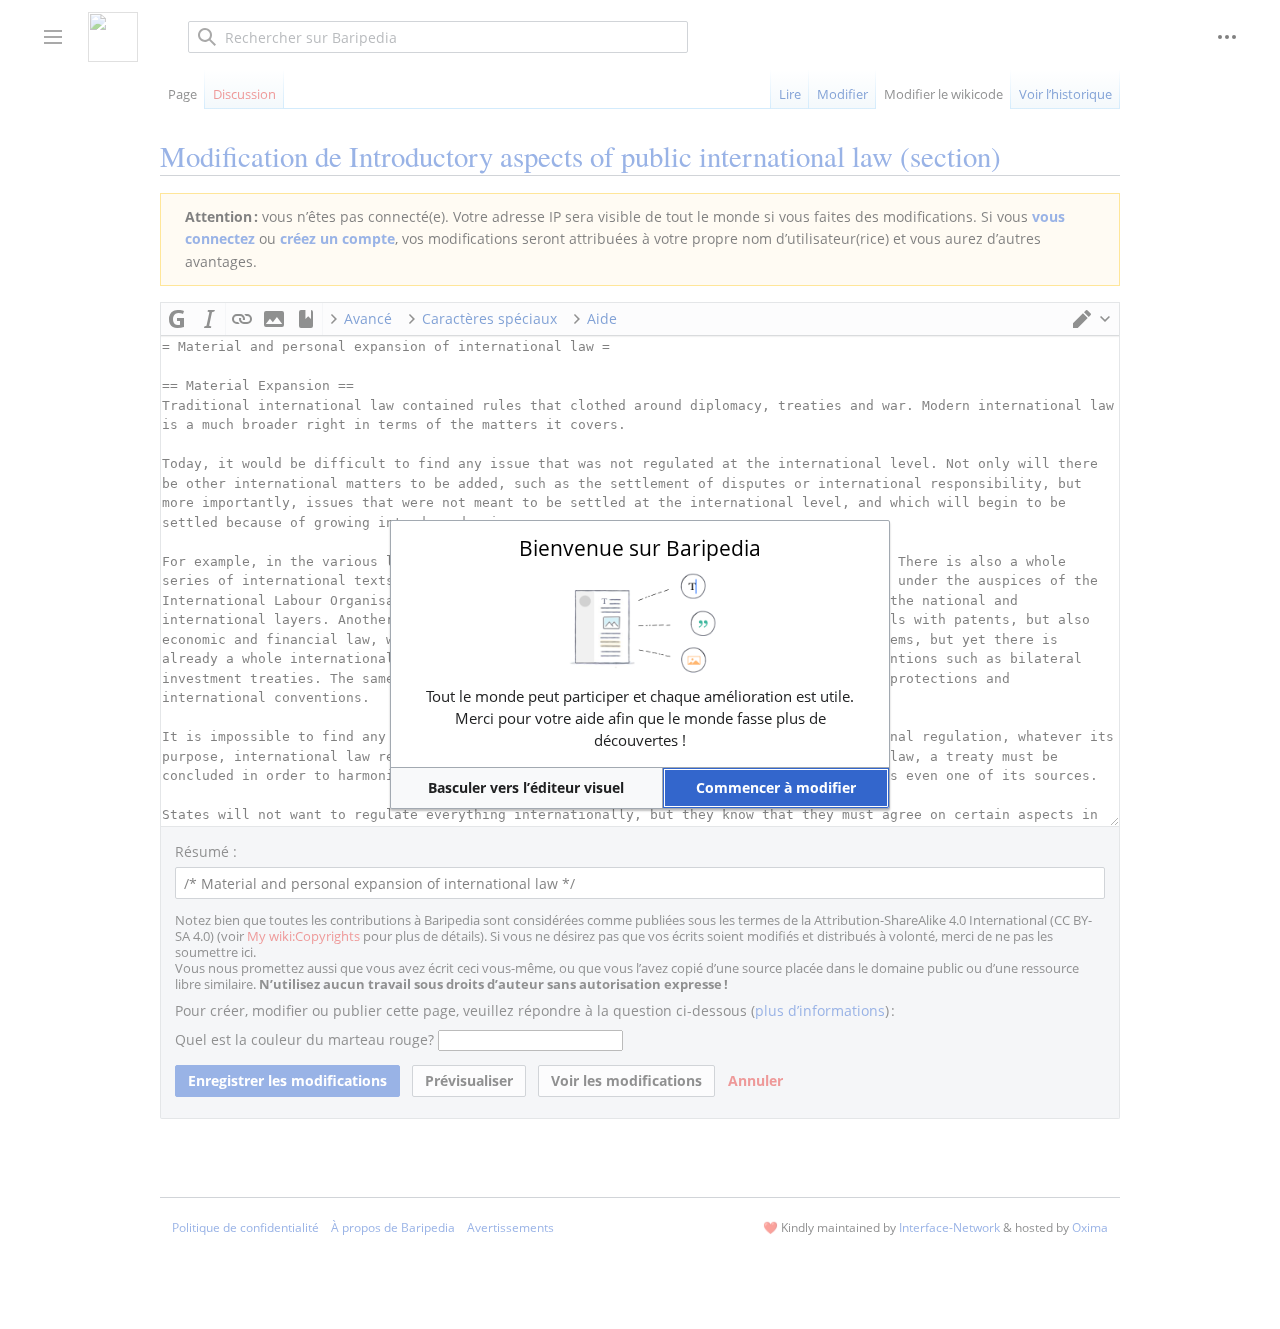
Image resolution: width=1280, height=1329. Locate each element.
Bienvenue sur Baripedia (640, 548)
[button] (526, 788)
